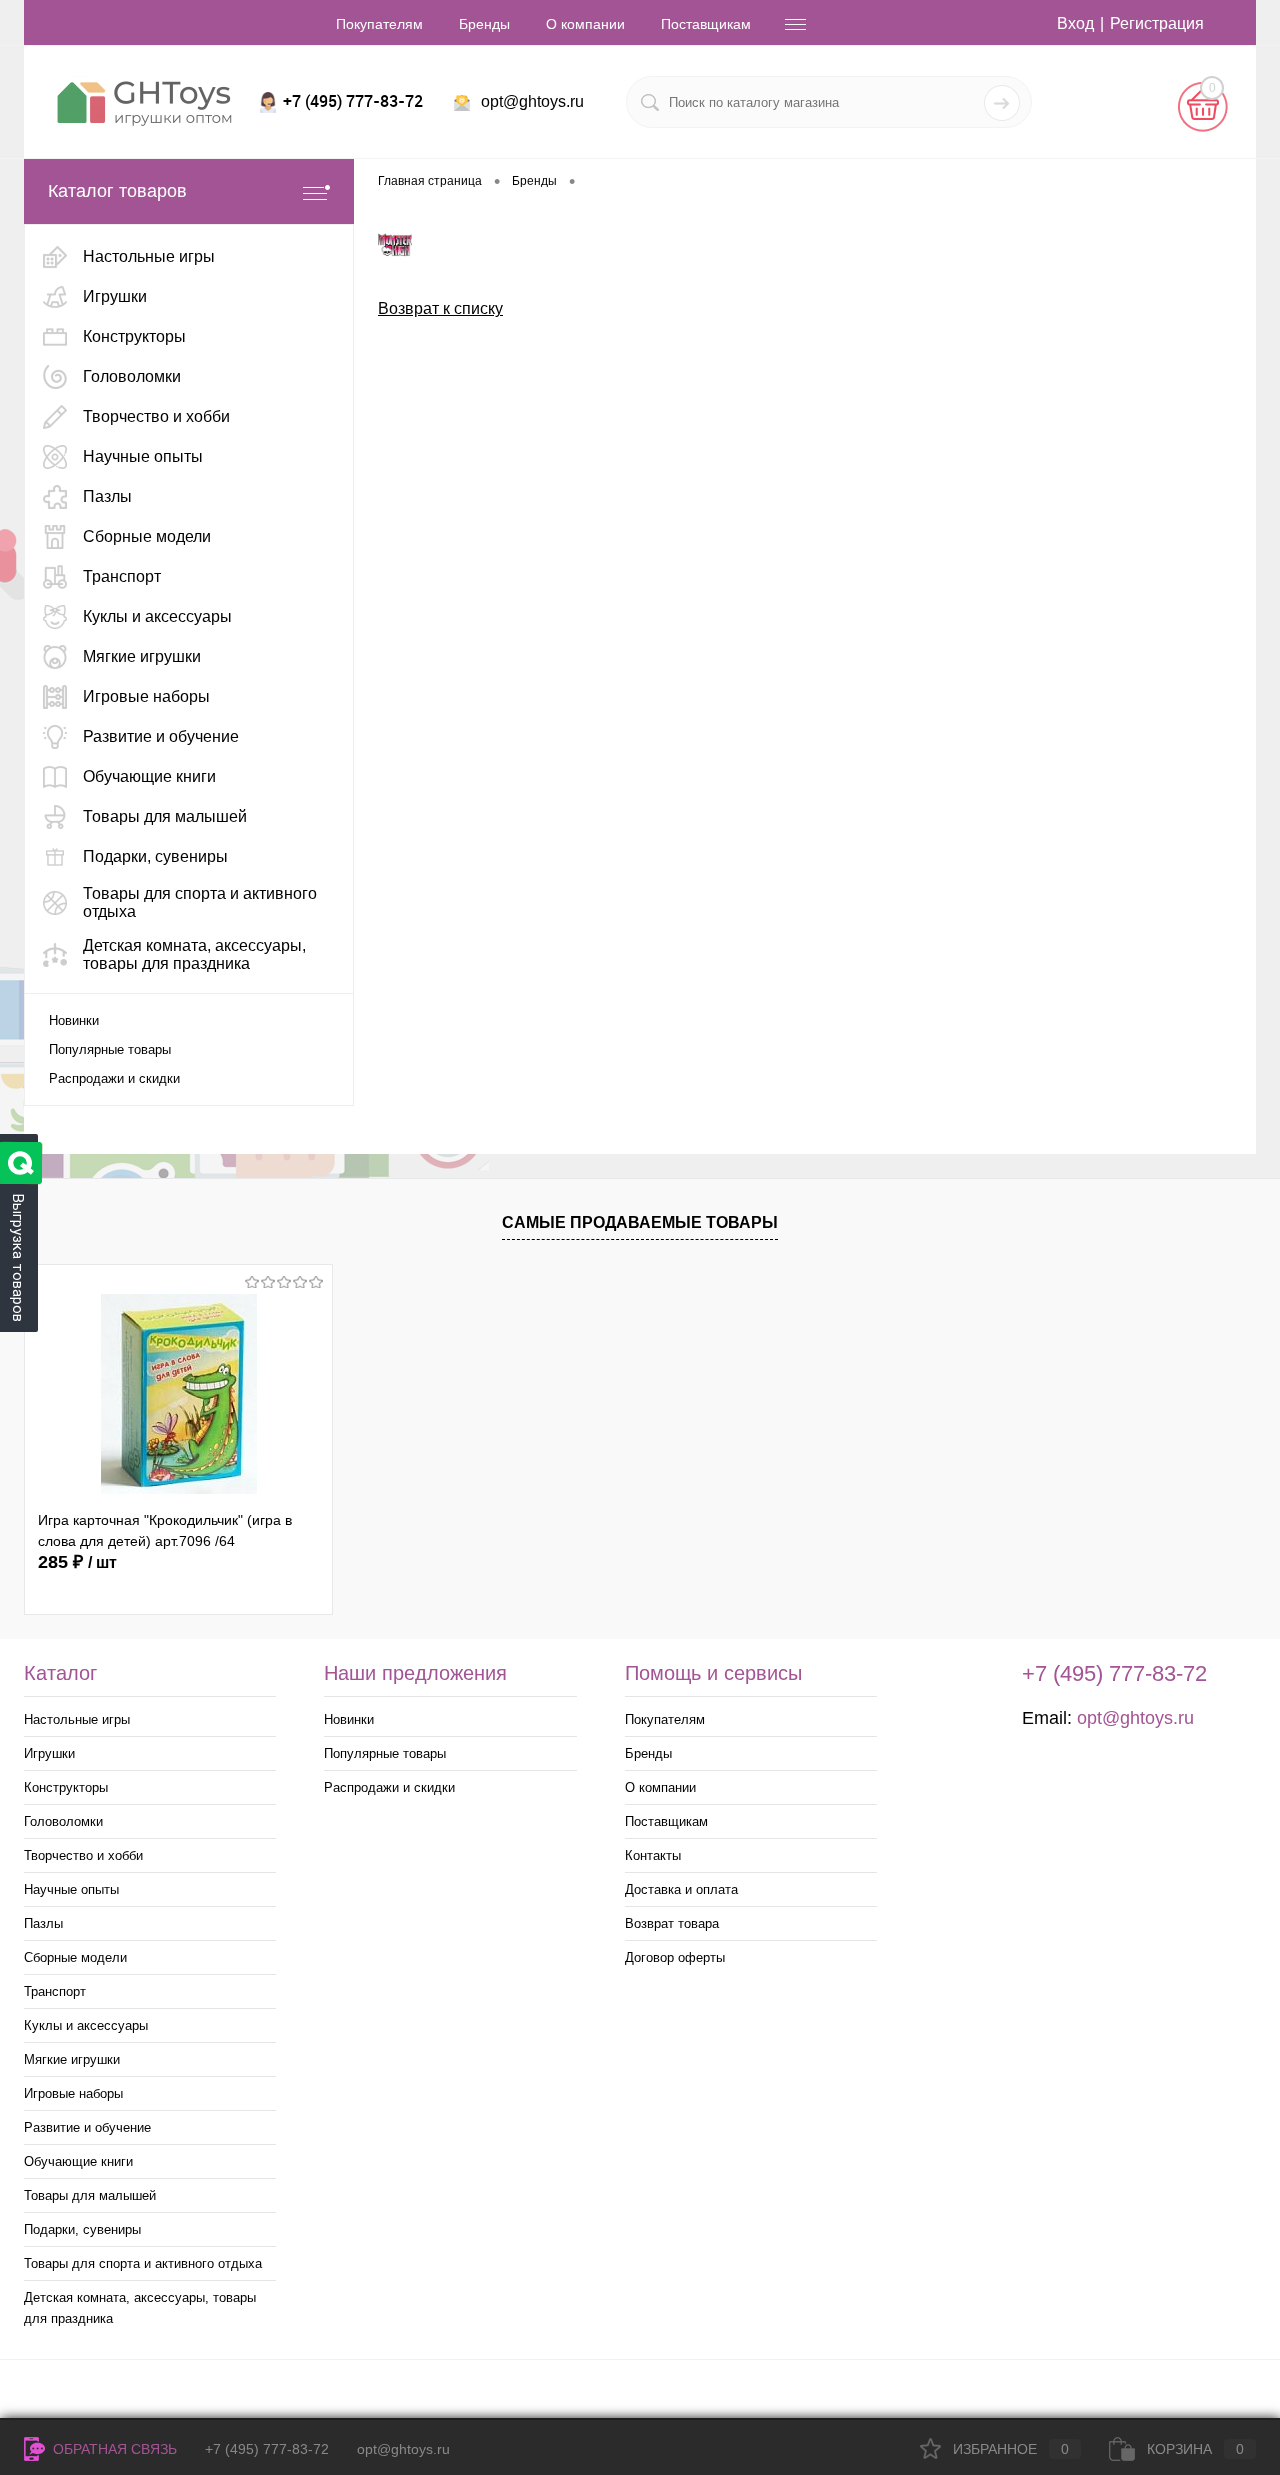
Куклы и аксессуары (86, 2025)
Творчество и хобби (83, 1855)
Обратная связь (113, 2449)
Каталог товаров (117, 191)
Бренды (484, 24)
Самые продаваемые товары (640, 1222)
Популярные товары (110, 1049)
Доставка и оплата (681, 1889)
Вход (1075, 23)
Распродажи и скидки (114, 1078)
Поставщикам (706, 24)
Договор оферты (675, 1957)
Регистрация (1157, 23)
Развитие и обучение (87, 2127)
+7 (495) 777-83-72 (267, 2449)
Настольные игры (77, 1719)
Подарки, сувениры (82, 2229)
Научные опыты (71, 1889)
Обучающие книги (78, 2161)
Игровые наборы (73, 2093)
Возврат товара (672, 1923)
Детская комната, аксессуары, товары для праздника (140, 2308)
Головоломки (63, 1821)
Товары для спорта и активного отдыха (143, 2263)
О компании (585, 24)
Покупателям (379, 24)
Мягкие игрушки (72, 2059)
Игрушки (49, 1753)
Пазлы (43, 1923)
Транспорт (55, 1991)
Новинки (74, 1020)
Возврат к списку (440, 308)
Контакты (653, 1855)
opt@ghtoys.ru (532, 101)
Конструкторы (66, 1787)
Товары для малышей (90, 2195)
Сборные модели (75, 1957)
